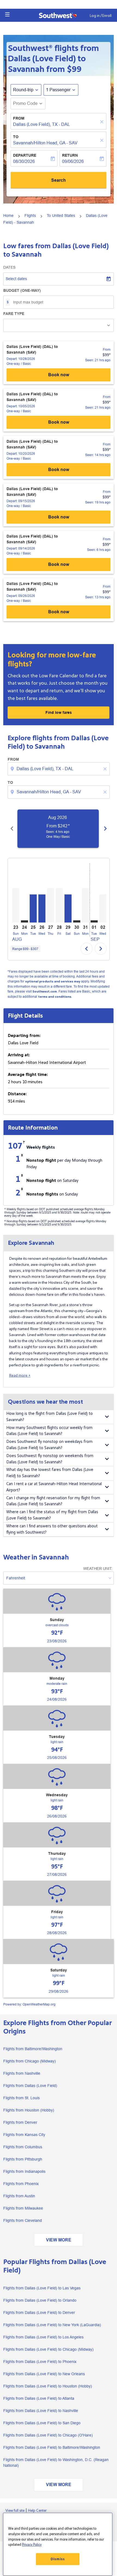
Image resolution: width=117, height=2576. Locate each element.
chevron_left (12, 829)
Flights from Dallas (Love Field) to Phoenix (40, 2362)
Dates (9, 267)
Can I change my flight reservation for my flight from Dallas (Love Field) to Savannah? (53, 1501)
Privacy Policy (32, 2545)
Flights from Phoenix (21, 2184)
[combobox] (59, 769)
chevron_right (105, 829)
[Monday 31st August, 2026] (85, 905)
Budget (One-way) (22, 290)
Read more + (20, 1375)
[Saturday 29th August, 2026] (68, 908)
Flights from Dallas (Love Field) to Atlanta (39, 2398)
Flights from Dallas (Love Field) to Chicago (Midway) (48, 2349)
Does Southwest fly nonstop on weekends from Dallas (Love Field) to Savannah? (50, 1459)
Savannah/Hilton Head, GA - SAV (45, 143)
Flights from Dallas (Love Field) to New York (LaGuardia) (52, 2325)
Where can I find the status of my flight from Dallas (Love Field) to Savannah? (52, 1515)
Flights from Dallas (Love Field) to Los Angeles (43, 2337)
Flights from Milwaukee (23, 2208)
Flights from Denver (20, 2122)
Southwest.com (45, 992)
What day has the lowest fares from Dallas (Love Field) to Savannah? (50, 1473)
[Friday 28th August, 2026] (59, 905)
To (16, 137)
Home (8, 216)
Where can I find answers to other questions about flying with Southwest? (52, 1529)
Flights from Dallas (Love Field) (30, 2086)
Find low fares (59, 712)
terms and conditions (55, 997)
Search (59, 180)
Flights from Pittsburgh (23, 2159)
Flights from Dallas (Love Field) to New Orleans (44, 2374)
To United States (61, 216)
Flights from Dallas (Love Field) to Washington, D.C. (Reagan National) (56, 2463)
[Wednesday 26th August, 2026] (42, 908)
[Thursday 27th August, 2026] (51, 905)
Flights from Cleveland (23, 2220)
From (19, 118)
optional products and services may (53, 981)
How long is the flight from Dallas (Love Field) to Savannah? (50, 1417)
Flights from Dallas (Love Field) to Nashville (41, 2411)
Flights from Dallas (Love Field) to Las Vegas (42, 2288)
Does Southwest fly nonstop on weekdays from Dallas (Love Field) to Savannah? (49, 1445)
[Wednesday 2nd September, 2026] (103, 908)
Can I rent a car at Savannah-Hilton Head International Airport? (54, 1487)
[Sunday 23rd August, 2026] (16, 905)
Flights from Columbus (23, 2147)
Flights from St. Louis (21, 2098)
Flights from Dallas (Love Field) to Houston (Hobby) (48, 2386)
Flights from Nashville (22, 2073)
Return (70, 155)
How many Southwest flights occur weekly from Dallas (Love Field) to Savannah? (49, 1431)
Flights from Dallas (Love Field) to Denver (39, 2313)
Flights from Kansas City (24, 2135)
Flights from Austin (19, 2196)
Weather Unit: (98, 1568)
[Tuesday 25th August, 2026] (33, 908)
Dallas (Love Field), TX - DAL (41, 124)
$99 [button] (74, 69)
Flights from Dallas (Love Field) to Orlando (40, 2300)
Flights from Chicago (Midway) (30, 2061)
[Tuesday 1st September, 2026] (94, 921)
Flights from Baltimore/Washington (33, 2049)
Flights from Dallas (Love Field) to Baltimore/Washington (52, 2447)
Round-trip (23, 90)
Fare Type (14, 314)
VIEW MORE (59, 2240)
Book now (59, 375)
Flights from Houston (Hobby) (29, 2110)
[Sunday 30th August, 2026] (77, 921)
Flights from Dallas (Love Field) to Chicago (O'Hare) (48, 2435)
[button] (7, 14)
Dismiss (58, 2559)
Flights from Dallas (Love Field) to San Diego (42, 2423)
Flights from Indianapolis (24, 2171)
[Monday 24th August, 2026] (24, 921)
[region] (58, 2544)
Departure (25, 155)
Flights (30, 216)
